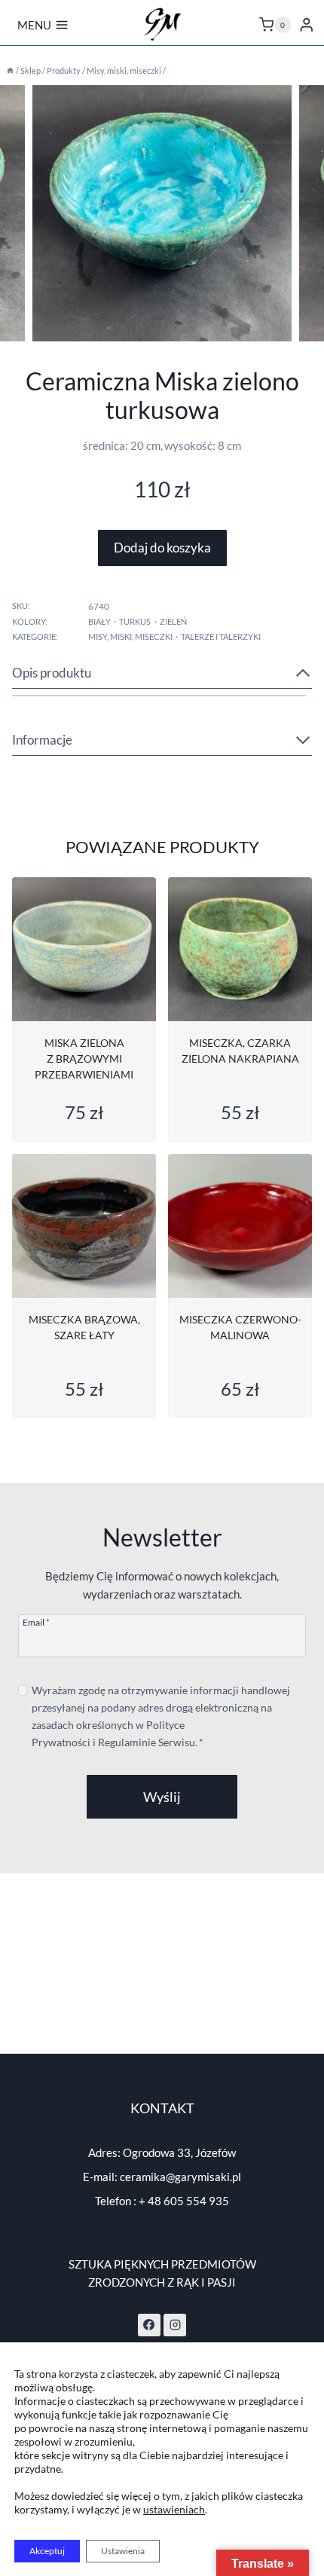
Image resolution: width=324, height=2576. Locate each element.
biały (99, 621)
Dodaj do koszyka (162, 548)
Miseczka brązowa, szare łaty (84, 1327)
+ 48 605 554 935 (184, 2201)
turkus (135, 621)
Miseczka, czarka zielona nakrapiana (240, 1051)
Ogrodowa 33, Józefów (179, 2152)
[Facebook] (149, 2325)
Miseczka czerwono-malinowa (240, 1327)
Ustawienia (123, 2551)
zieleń (173, 621)
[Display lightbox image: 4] (162, 213)
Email (36, 1622)
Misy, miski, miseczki (130, 636)
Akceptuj (47, 2551)
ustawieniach (174, 2509)
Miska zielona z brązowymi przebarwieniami (84, 1059)
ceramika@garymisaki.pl (180, 2177)
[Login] (307, 24)
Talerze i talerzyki (221, 636)
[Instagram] (175, 2325)
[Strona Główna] (10, 70)
